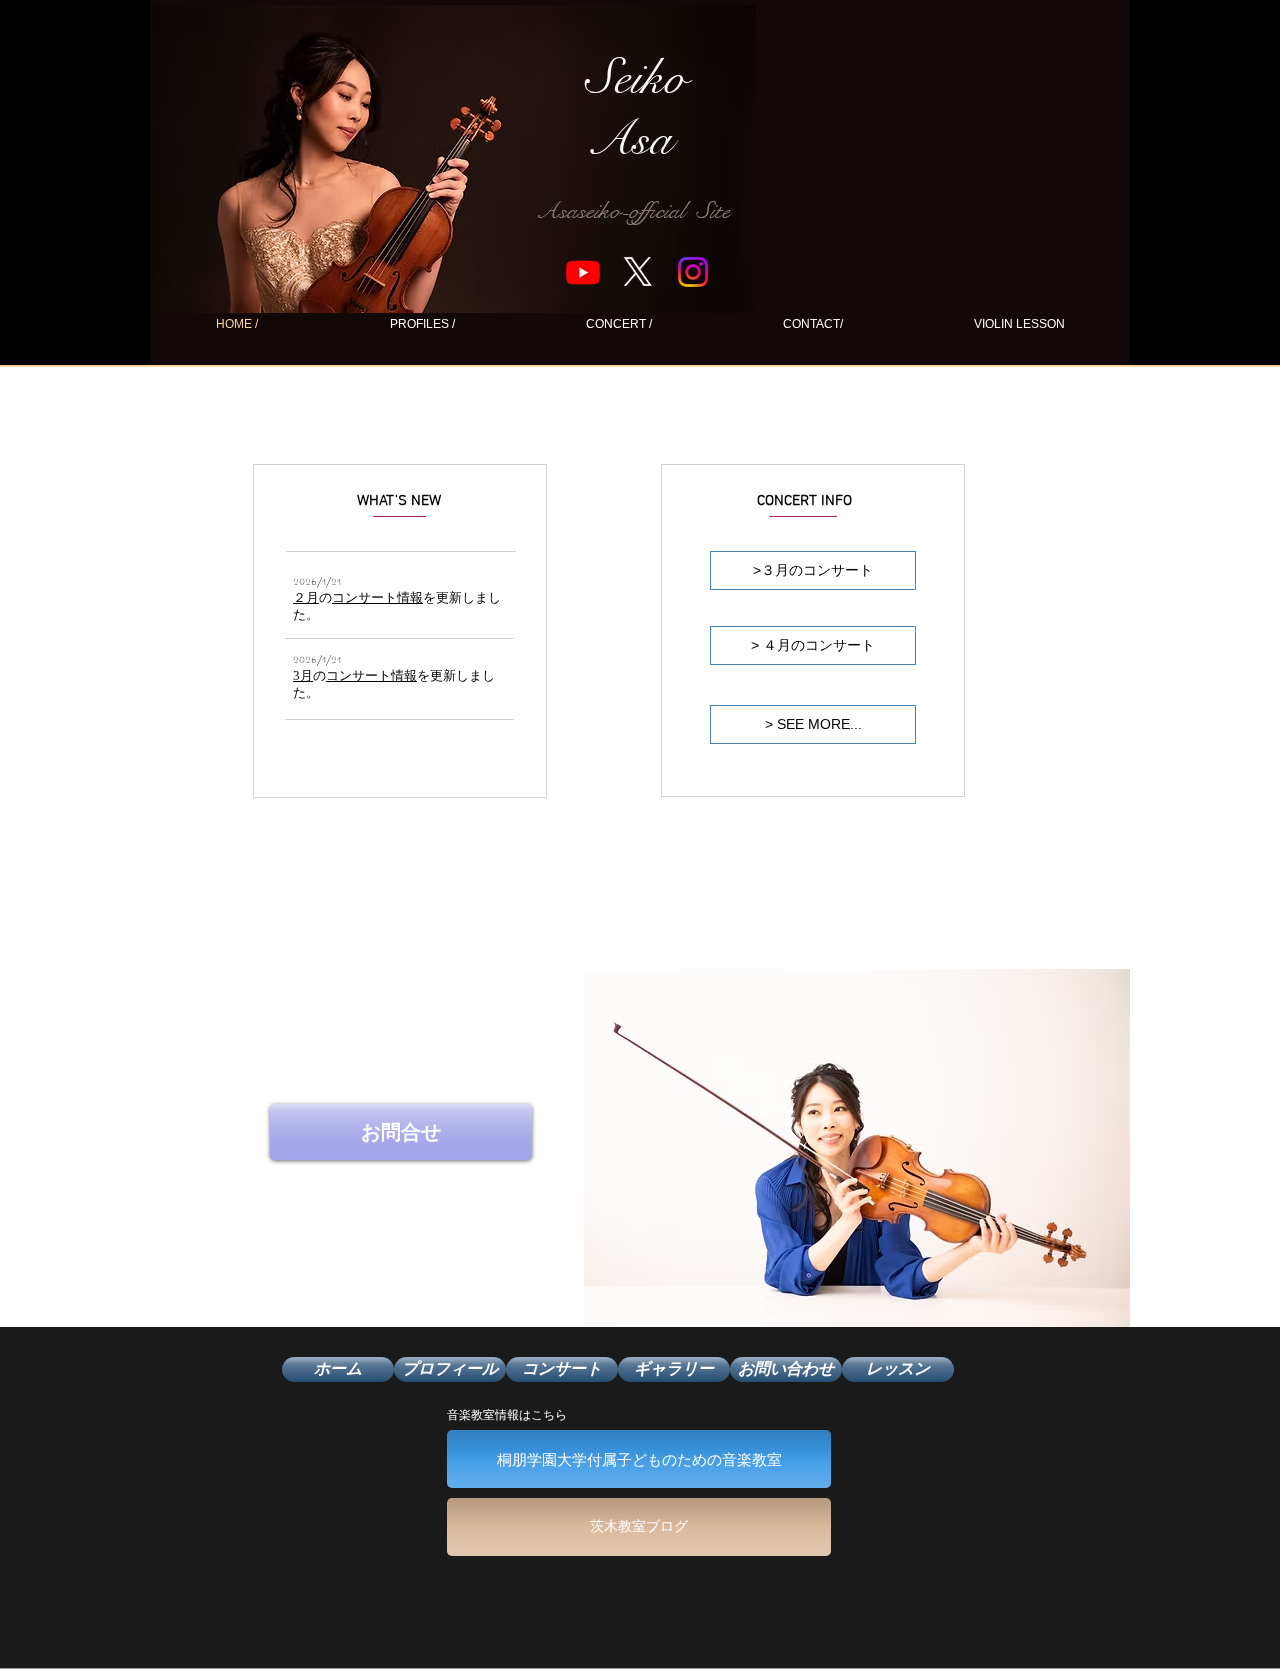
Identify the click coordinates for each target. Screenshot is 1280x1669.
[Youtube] (583, 272)
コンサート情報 (377, 597)
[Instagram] (693, 272)
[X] (638, 272)
